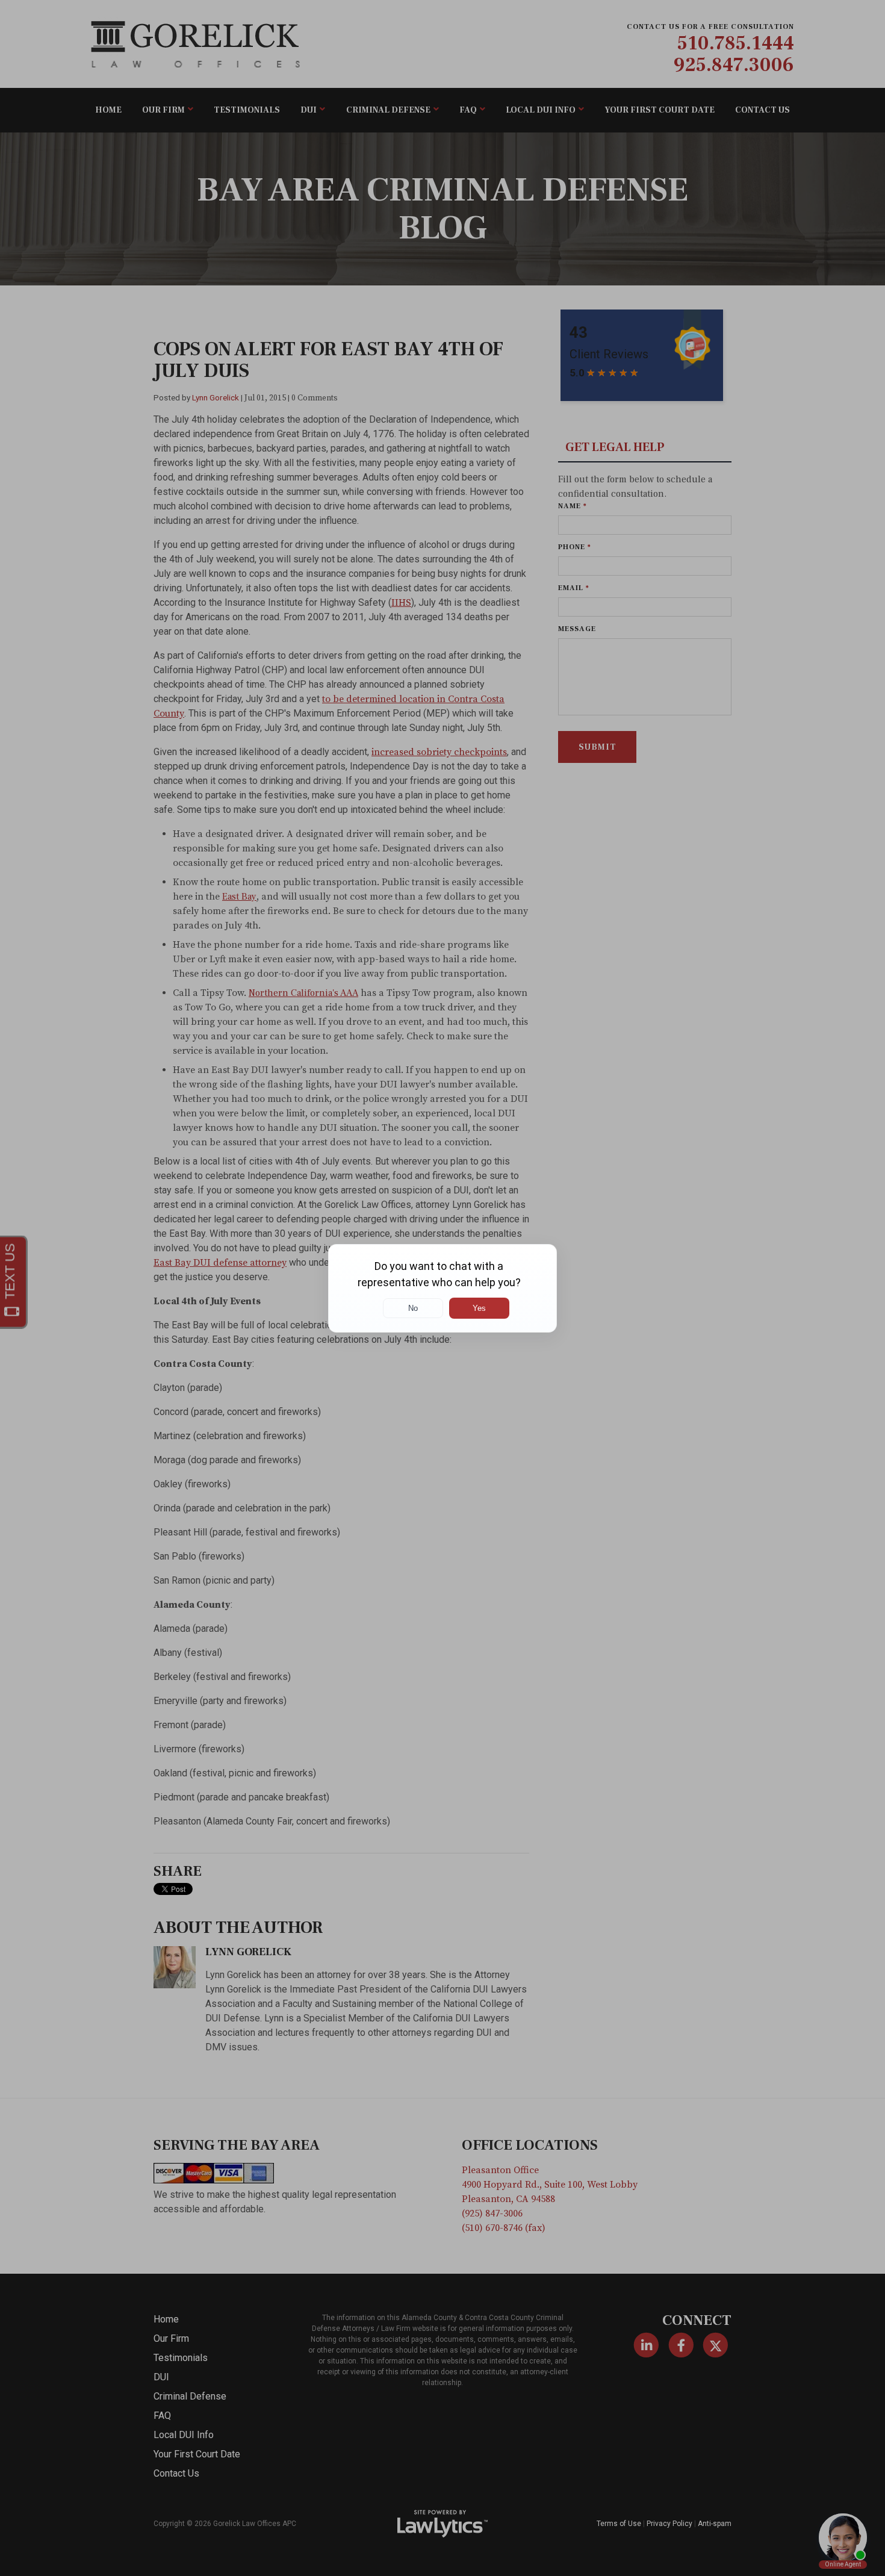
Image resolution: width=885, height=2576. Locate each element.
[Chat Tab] (442, 1288)
